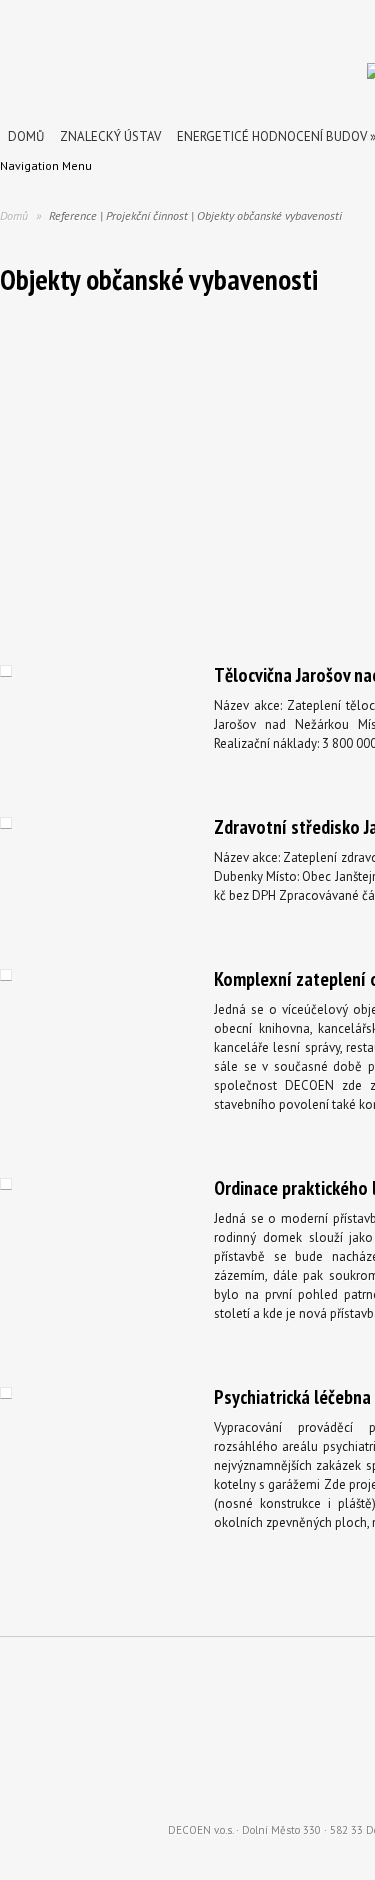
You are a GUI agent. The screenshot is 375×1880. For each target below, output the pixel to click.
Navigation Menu (46, 165)
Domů (26, 136)
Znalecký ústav (110, 136)
